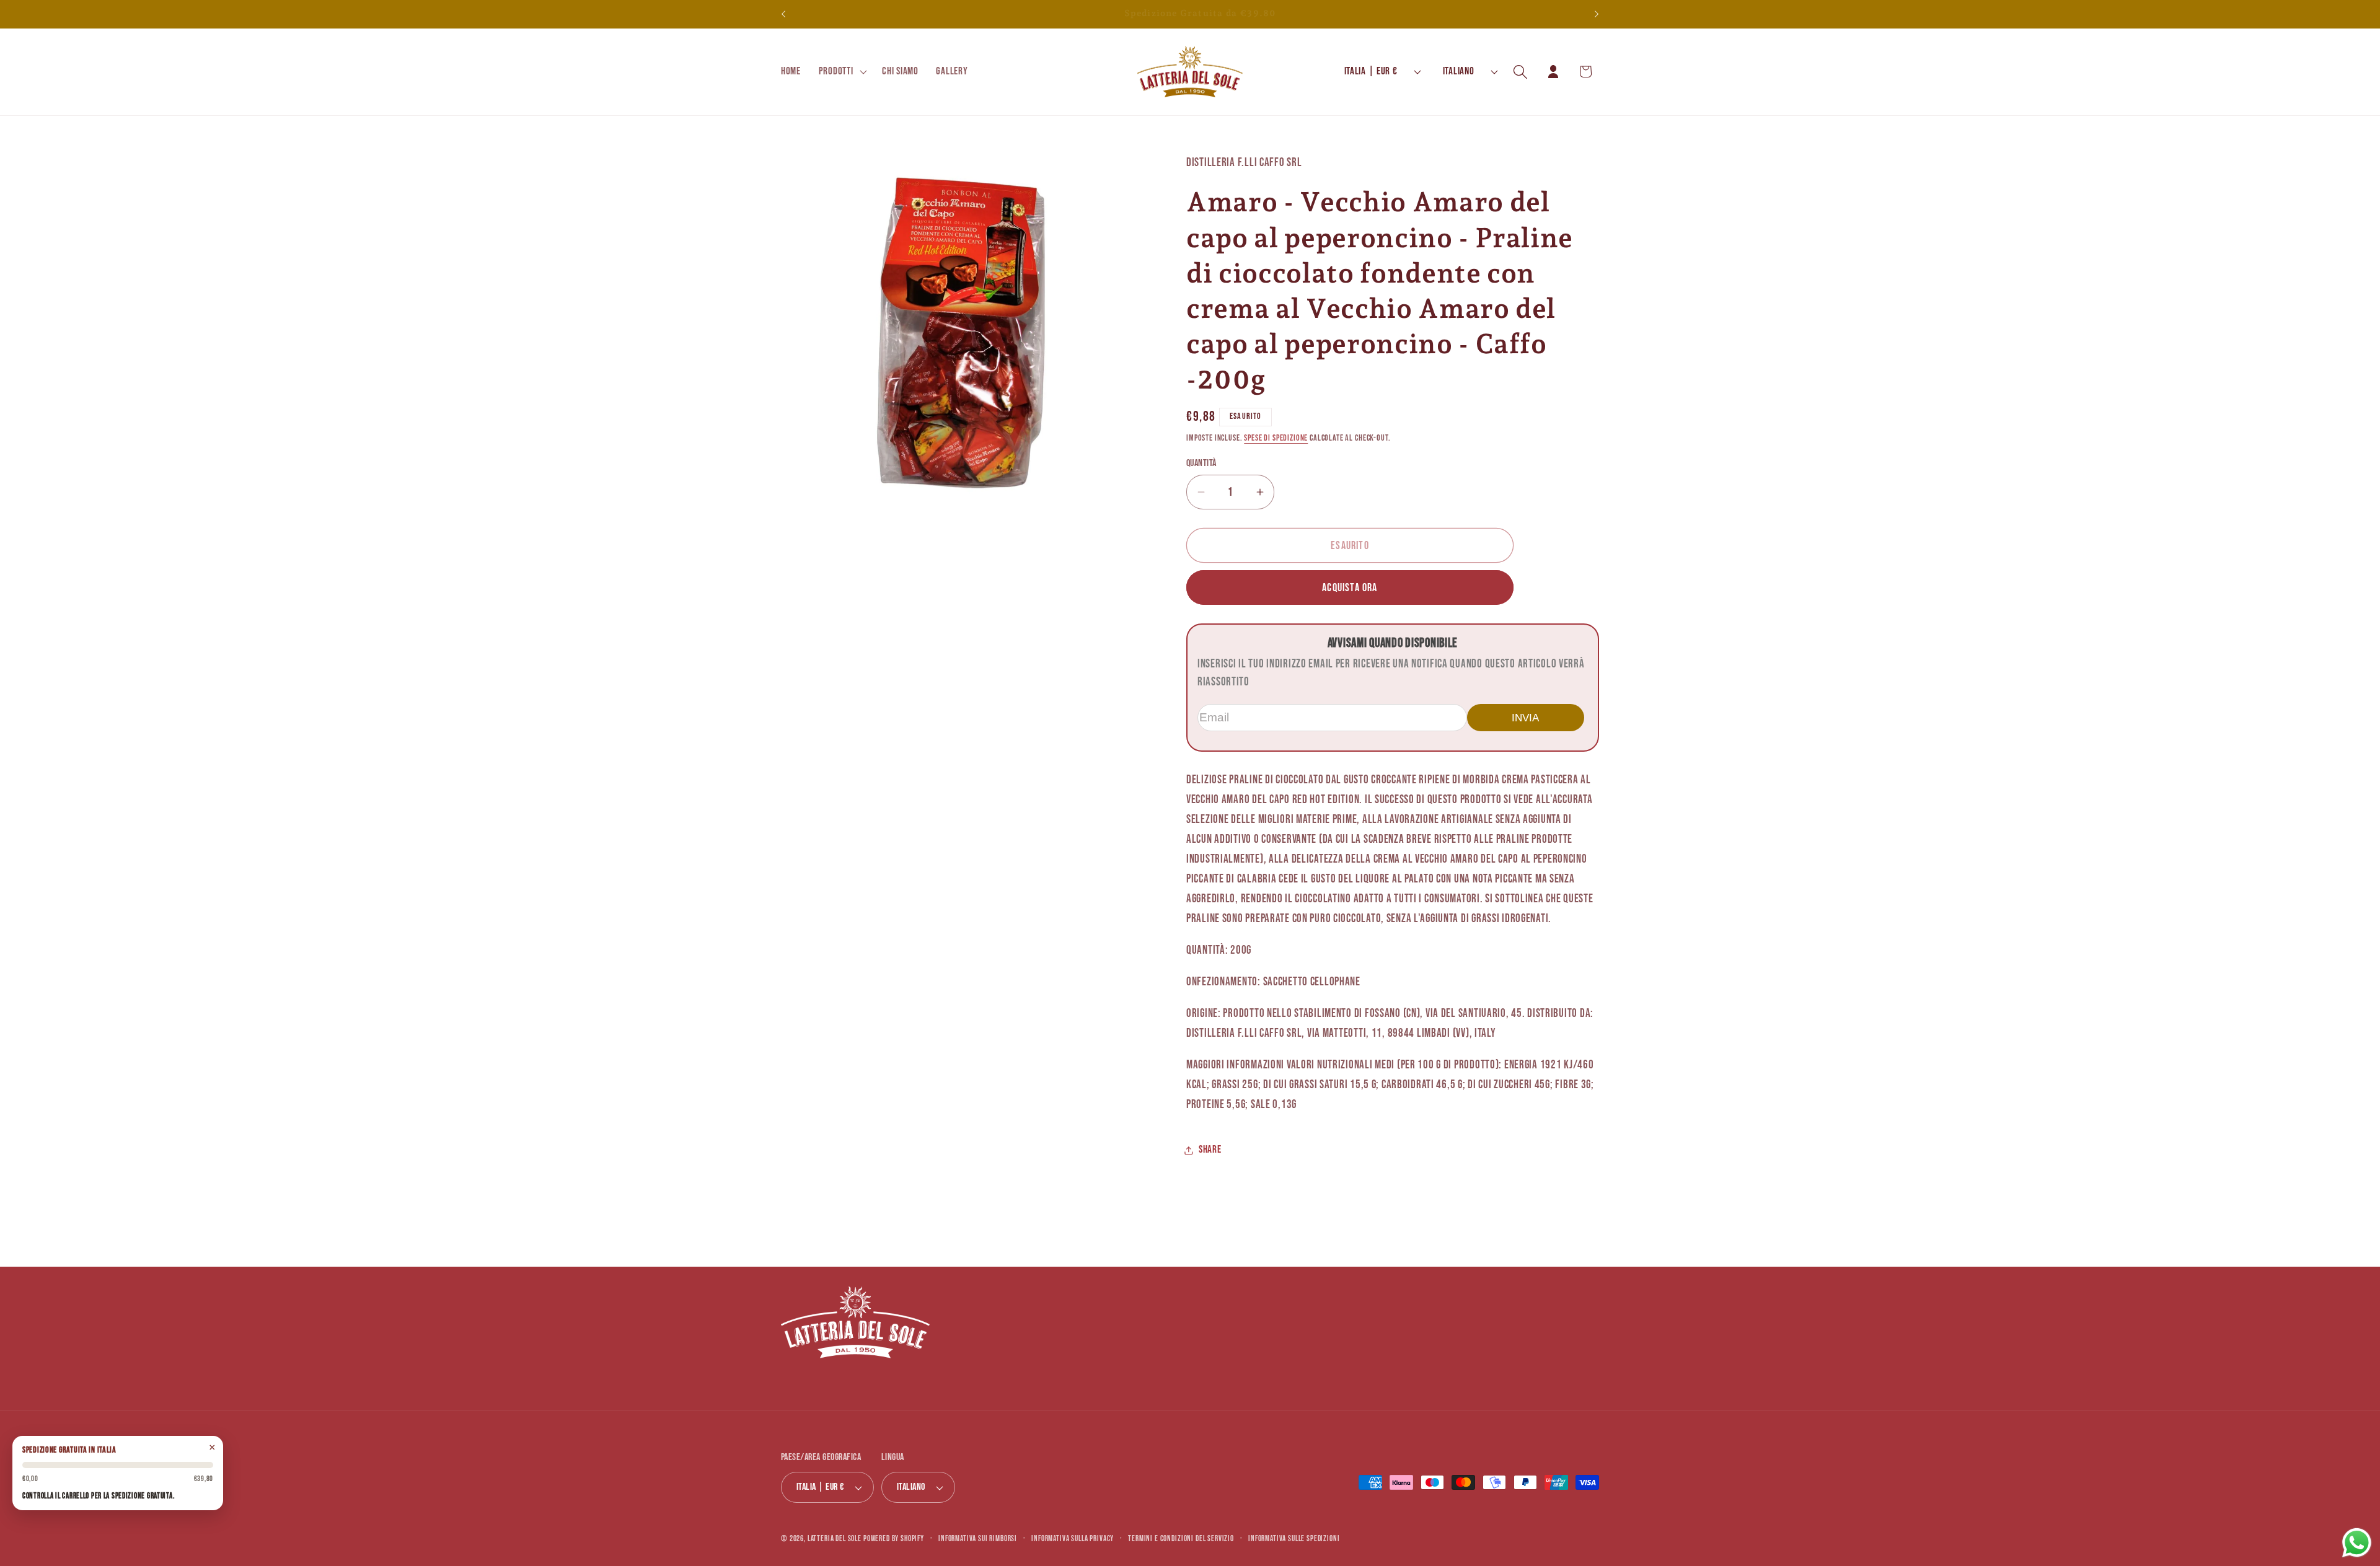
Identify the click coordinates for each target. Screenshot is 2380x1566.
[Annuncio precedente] (783, 14)
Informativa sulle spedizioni (1294, 1539)
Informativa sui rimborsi (978, 1539)
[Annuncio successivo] (1597, 14)
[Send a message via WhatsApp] (2357, 1543)
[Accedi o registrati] (1553, 72)
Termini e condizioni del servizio (1181, 1539)
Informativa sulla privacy (1073, 1539)
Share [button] (1210, 1150)
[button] (841, 72)
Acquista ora (1350, 588)
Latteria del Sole (835, 1539)
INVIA (1525, 718)
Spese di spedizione (1276, 438)
